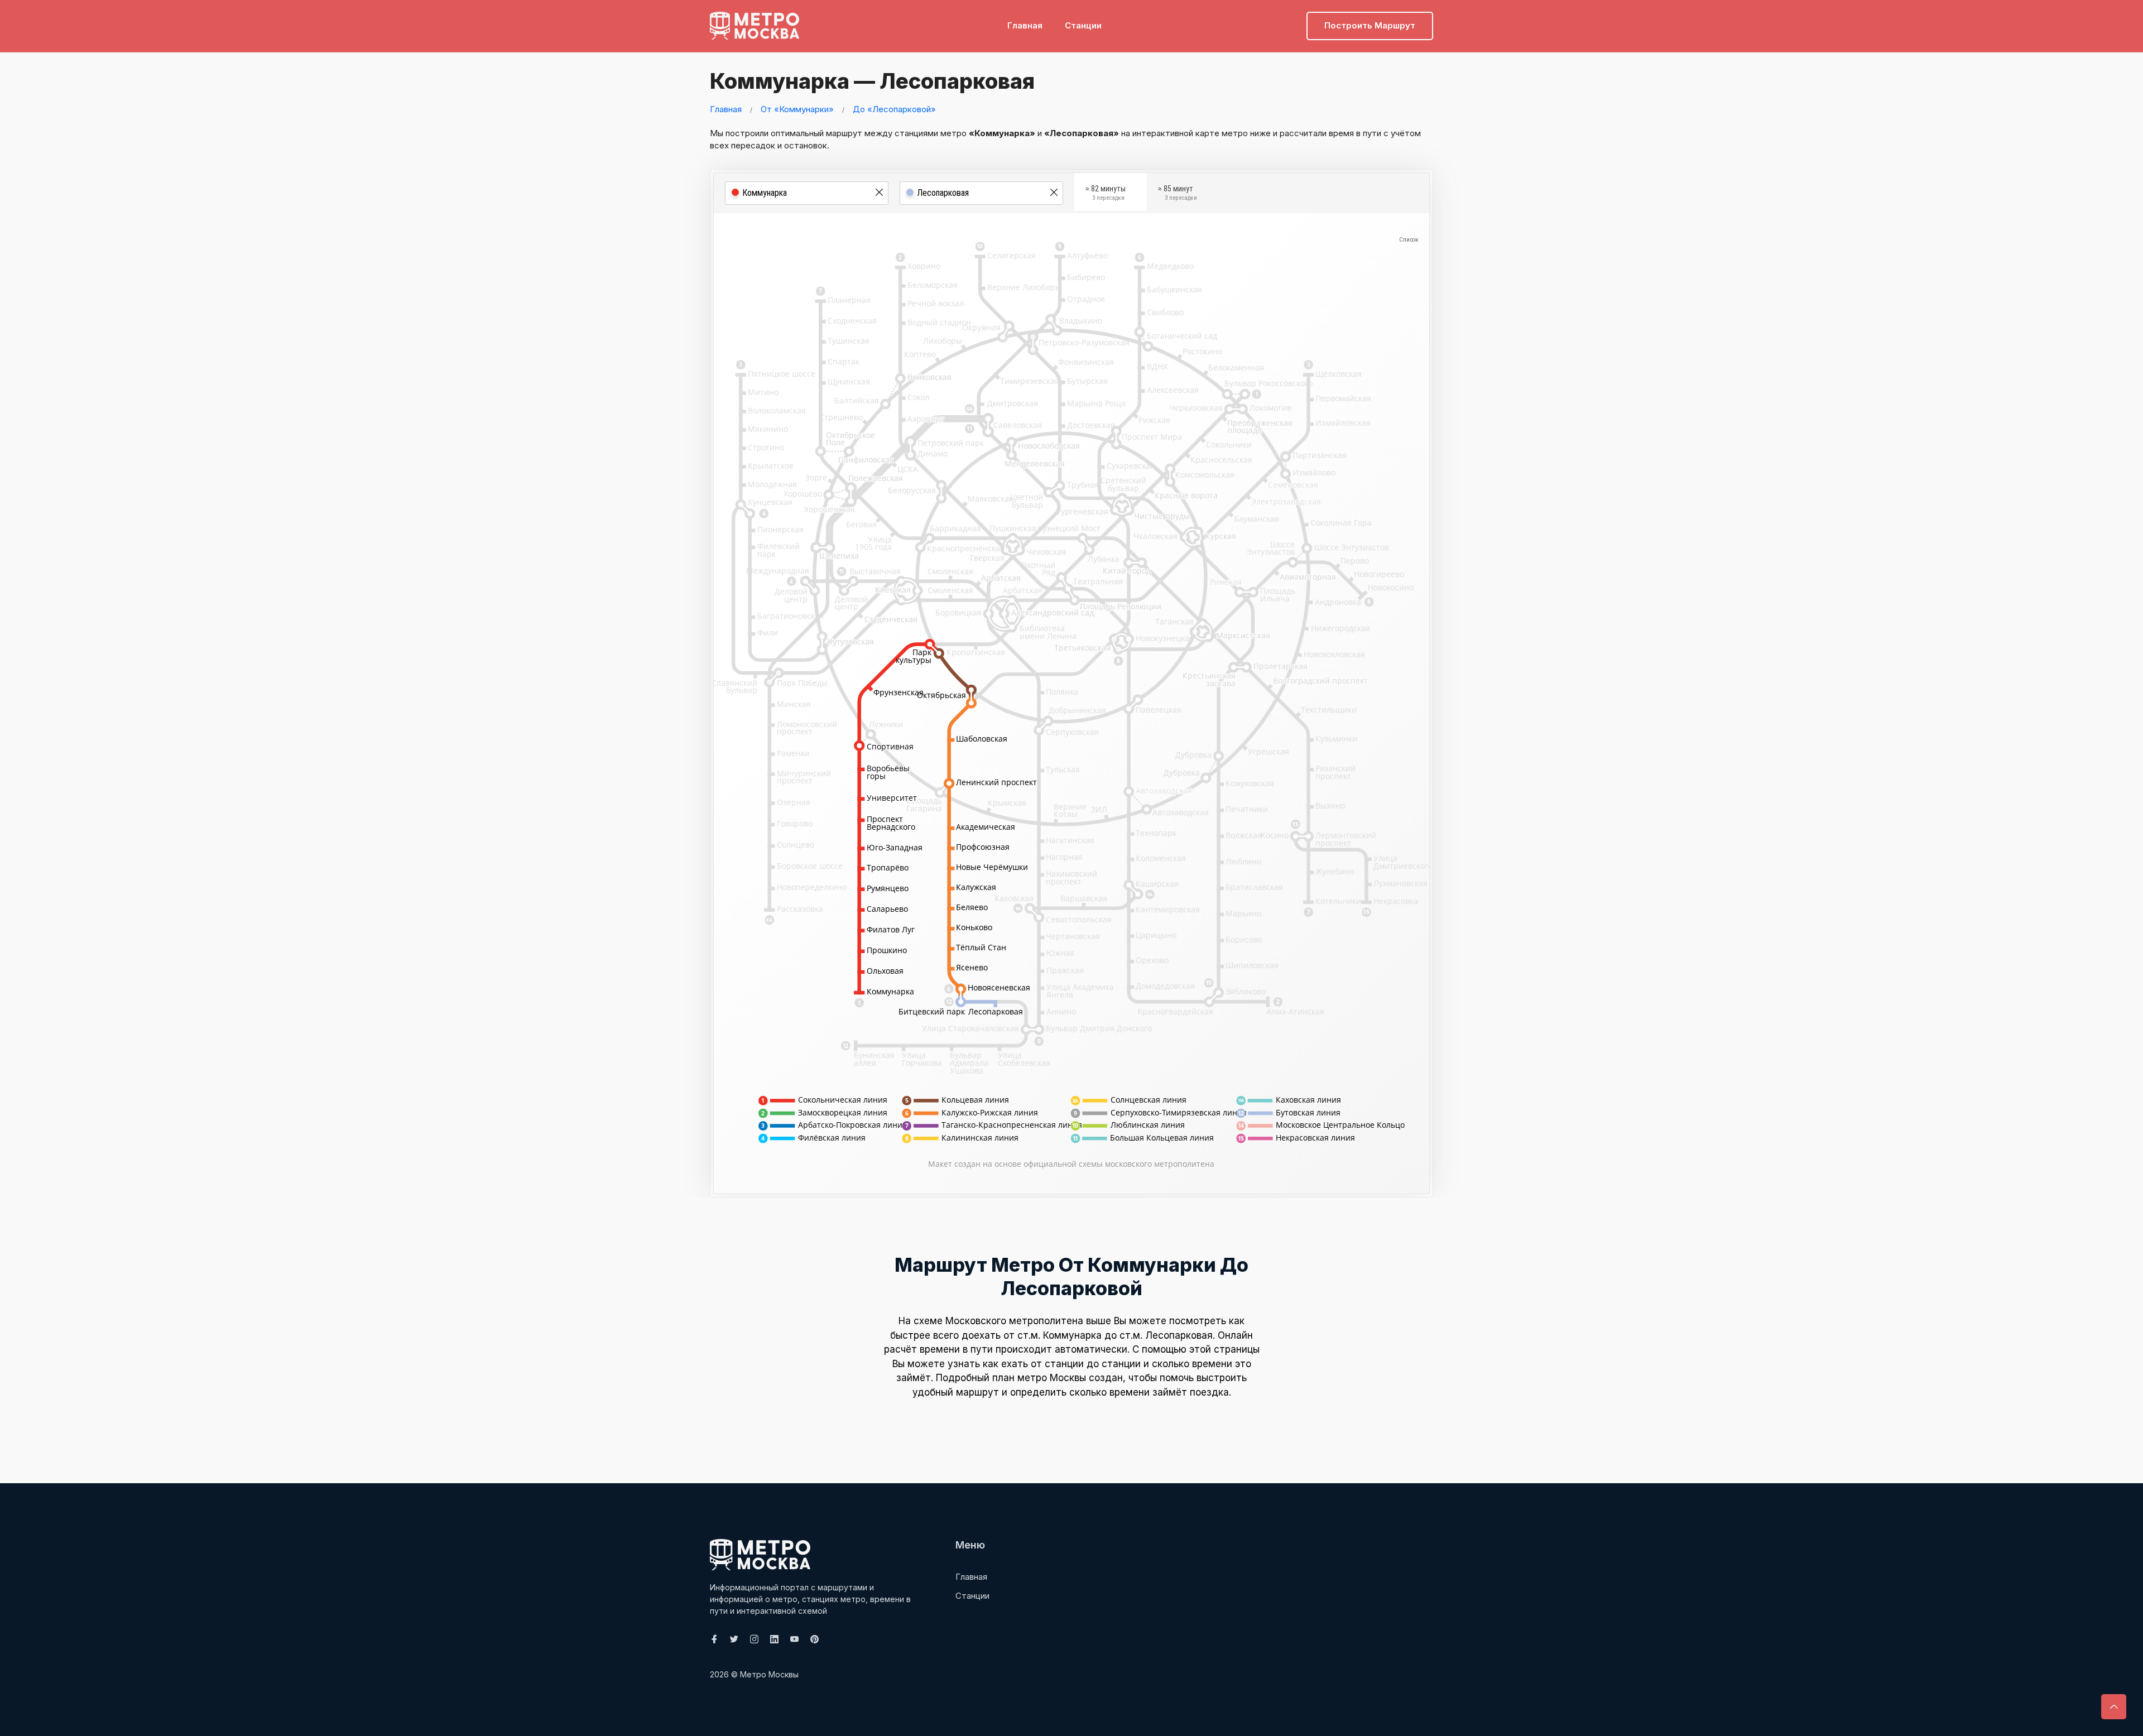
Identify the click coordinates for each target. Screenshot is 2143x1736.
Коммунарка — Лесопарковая (872, 81)
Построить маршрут (1370, 25)
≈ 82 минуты (1106, 193)
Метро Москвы (769, 1674)
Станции (1083, 25)
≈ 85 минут (1178, 193)
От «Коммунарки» (797, 109)
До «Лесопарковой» (894, 109)
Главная (1025, 25)
